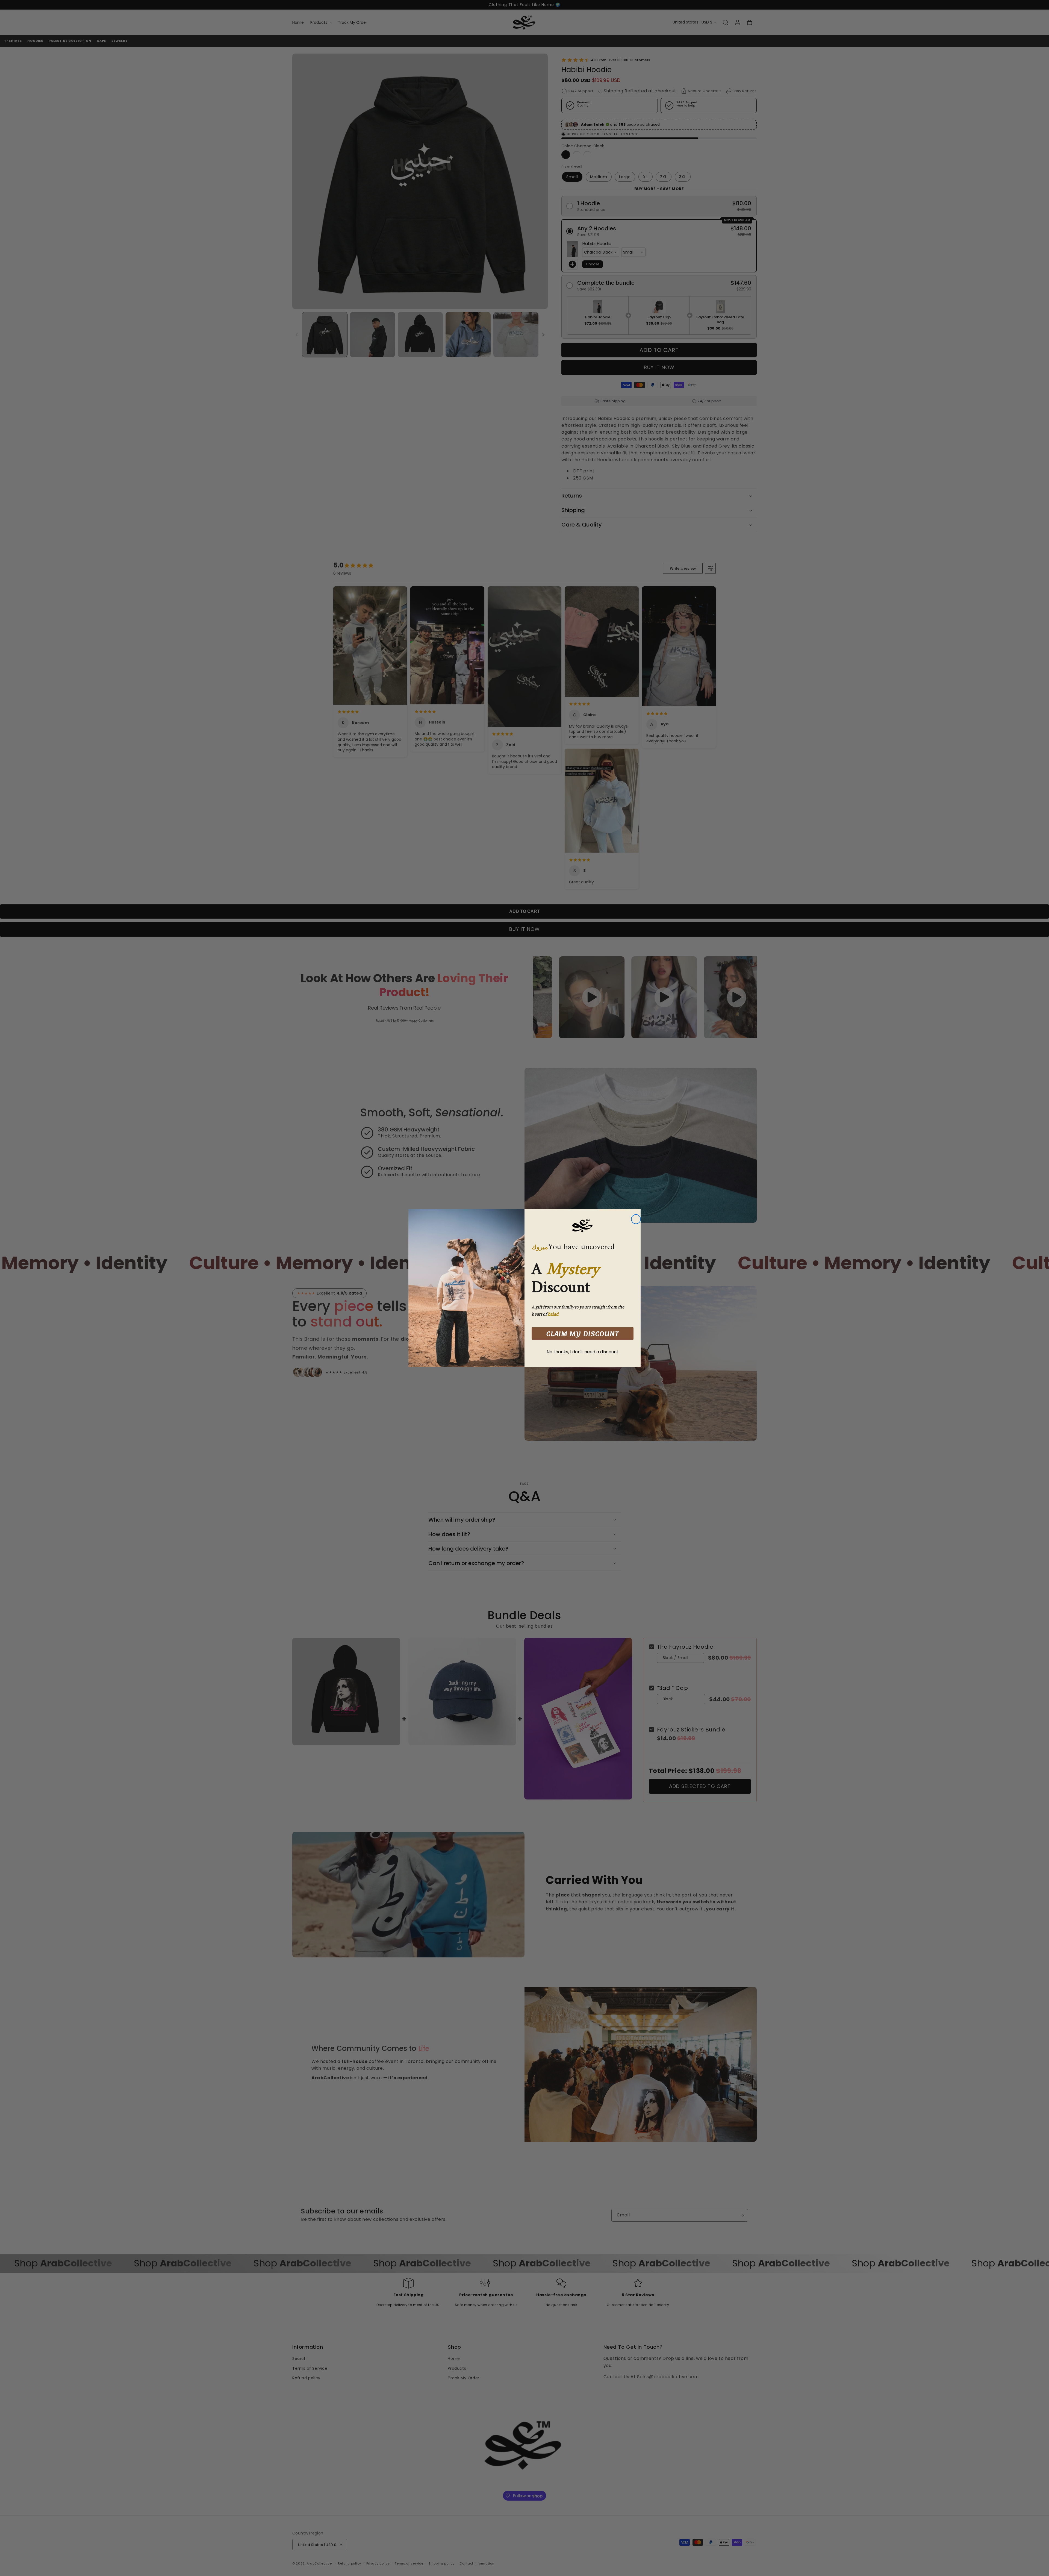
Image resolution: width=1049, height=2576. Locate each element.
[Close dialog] (636, 1219)
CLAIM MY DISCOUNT (583, 1334)
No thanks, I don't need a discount (583, 1352)
